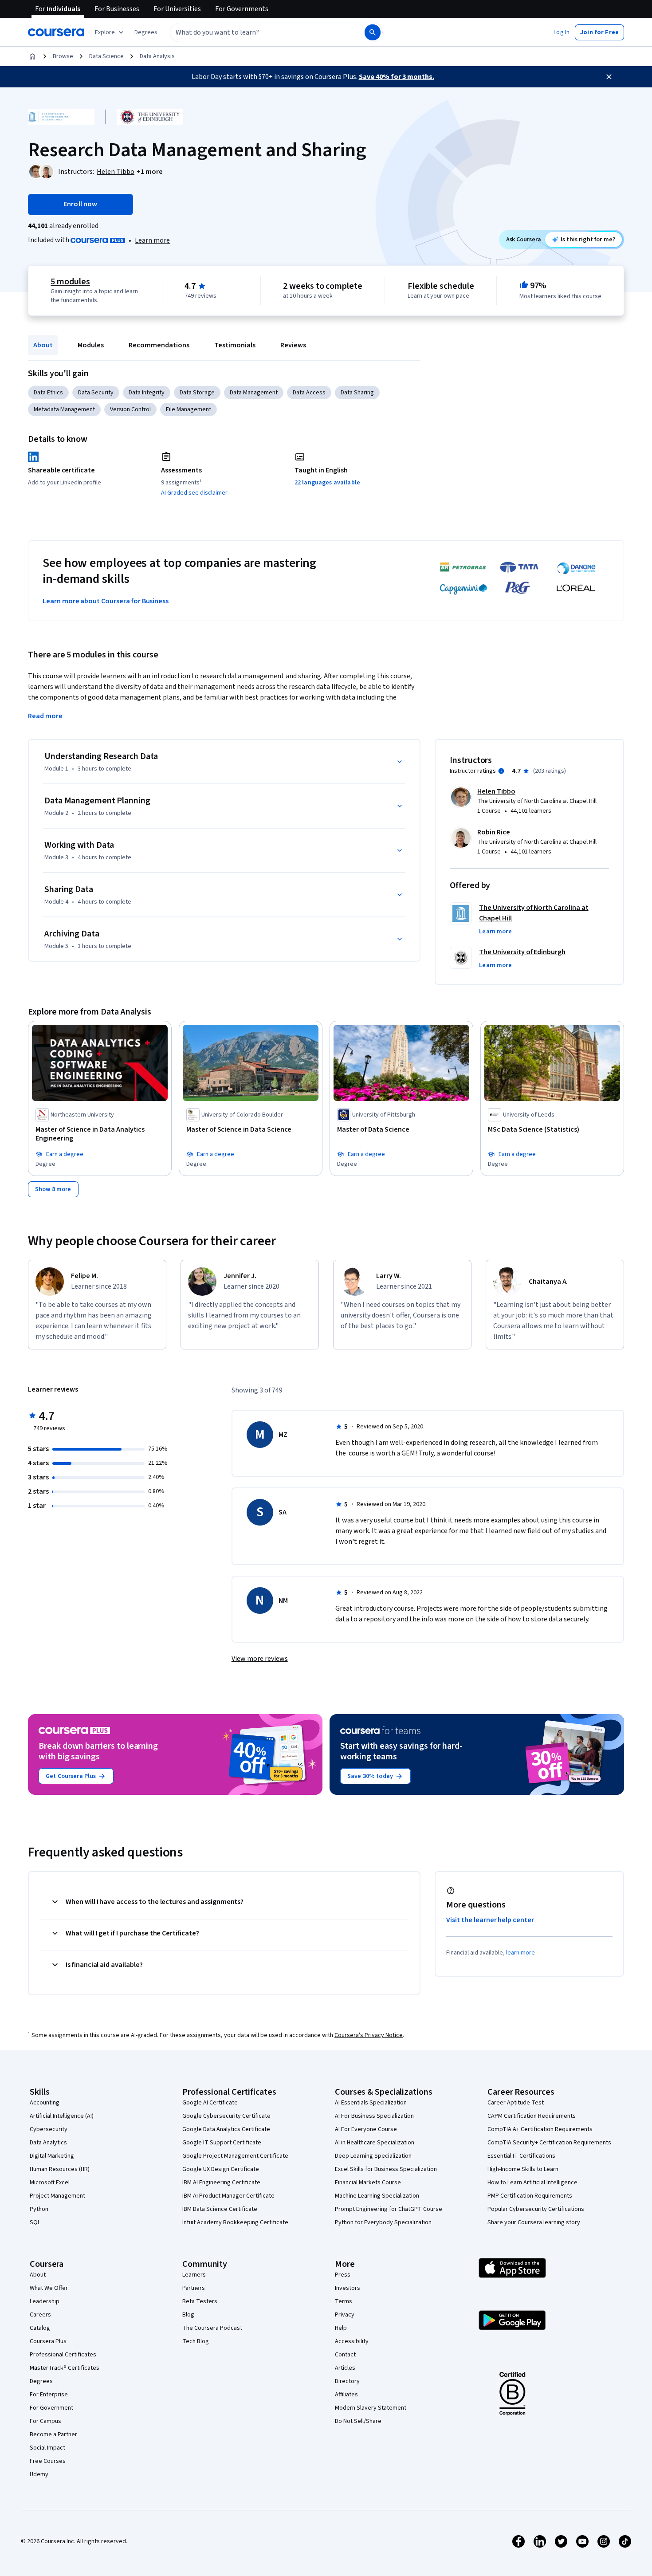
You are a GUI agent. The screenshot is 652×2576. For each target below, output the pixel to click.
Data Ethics (48, 393)
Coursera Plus (48, 2341)
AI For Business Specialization (374, 2116)
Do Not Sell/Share (358, 2421)
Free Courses (48, 2461)
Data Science (106, 56)
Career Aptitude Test (516, 2103)
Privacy (345, 2315)
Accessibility (352, 2341)
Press (343, 2275)
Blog (188, 2315)
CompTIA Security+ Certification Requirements (549, 2143)
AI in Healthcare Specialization (375, 2143)
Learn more (152, 240)
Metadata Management (64, 409)
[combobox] (258, 32)
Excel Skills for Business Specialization (386, 2169)
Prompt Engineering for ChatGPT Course (389, 2209)
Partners (194, 2288)
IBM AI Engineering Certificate (221, 2183)
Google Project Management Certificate (235, 2156)
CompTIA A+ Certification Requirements (540, 2129)
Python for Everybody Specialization (383, 2222)
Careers (40, 2315)
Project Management (57, 2196)
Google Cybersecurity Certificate (226, 2116)
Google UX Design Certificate (221, 2169)
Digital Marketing (52, 2156)
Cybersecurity (49, 2129)
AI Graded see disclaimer (194, 493)
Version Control (130, 409)
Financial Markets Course (368, 2183)
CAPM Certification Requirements (532, 2116)
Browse (63, 56)
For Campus (45, 2421)
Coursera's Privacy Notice (369, 2035)
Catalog (40, 2328)
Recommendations (159, 345)
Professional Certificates (63, 2355)
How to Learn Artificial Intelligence (532, 2183)
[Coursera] (56, 32)
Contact (345, 2355)
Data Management (254, 393)
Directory (347, 2381)
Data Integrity (147, 393)
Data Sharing (357, 393)
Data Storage (197, 393)
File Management (189, 409)
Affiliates (346, 2395)
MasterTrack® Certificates (65, 2368)
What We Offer (49, 2288)
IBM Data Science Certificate (220, 2209)
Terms (344, 2301)
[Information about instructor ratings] (501, 771)
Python (39, 2209)
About (43, 345)
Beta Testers (200, 2301)
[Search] (373, 32)
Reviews (293, 345)
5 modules (70, 282)
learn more (520, 1953)
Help (341, 2328)
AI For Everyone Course (366, 2129)
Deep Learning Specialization (373, 2156)
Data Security (96, 393)
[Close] (609, 77)
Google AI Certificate (210, 2103)
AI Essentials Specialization (371, 2103)
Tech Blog (196, 2341)
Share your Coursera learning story (534, 2222)
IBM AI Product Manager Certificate (228, 2196)
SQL (35, 2222)
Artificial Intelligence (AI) (62, 2116)
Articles (345, 2368)
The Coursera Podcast (212, 2328)
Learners (194, 2275)
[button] (146, 32)
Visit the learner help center (490, 1920)
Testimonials (235, 345)
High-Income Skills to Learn (523, 2169)
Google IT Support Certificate (222, 2143)
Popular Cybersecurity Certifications (536, 2209)
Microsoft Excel (50, 2183)
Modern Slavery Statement (371, 2408)
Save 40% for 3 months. (397, 77)
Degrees (41, 2381)
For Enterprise (49, 2395)
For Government (51, 2408)
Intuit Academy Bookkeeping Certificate (235, 2222)
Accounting (45, 2103)
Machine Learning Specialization (377, 2196)
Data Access (309, 393)
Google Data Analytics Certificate (226, 2129)
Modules (91, 345)
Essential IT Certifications (521, 2156)
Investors (348, 2288)
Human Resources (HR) (60, 2169)
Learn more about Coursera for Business (106, 601)
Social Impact (47, 2448)
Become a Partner (53, 2434)
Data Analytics (48, 2143)
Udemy (39, 2474)
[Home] (32, 56)
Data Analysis (157, 56)
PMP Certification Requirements (530, 2196)
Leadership (45, 2301)
